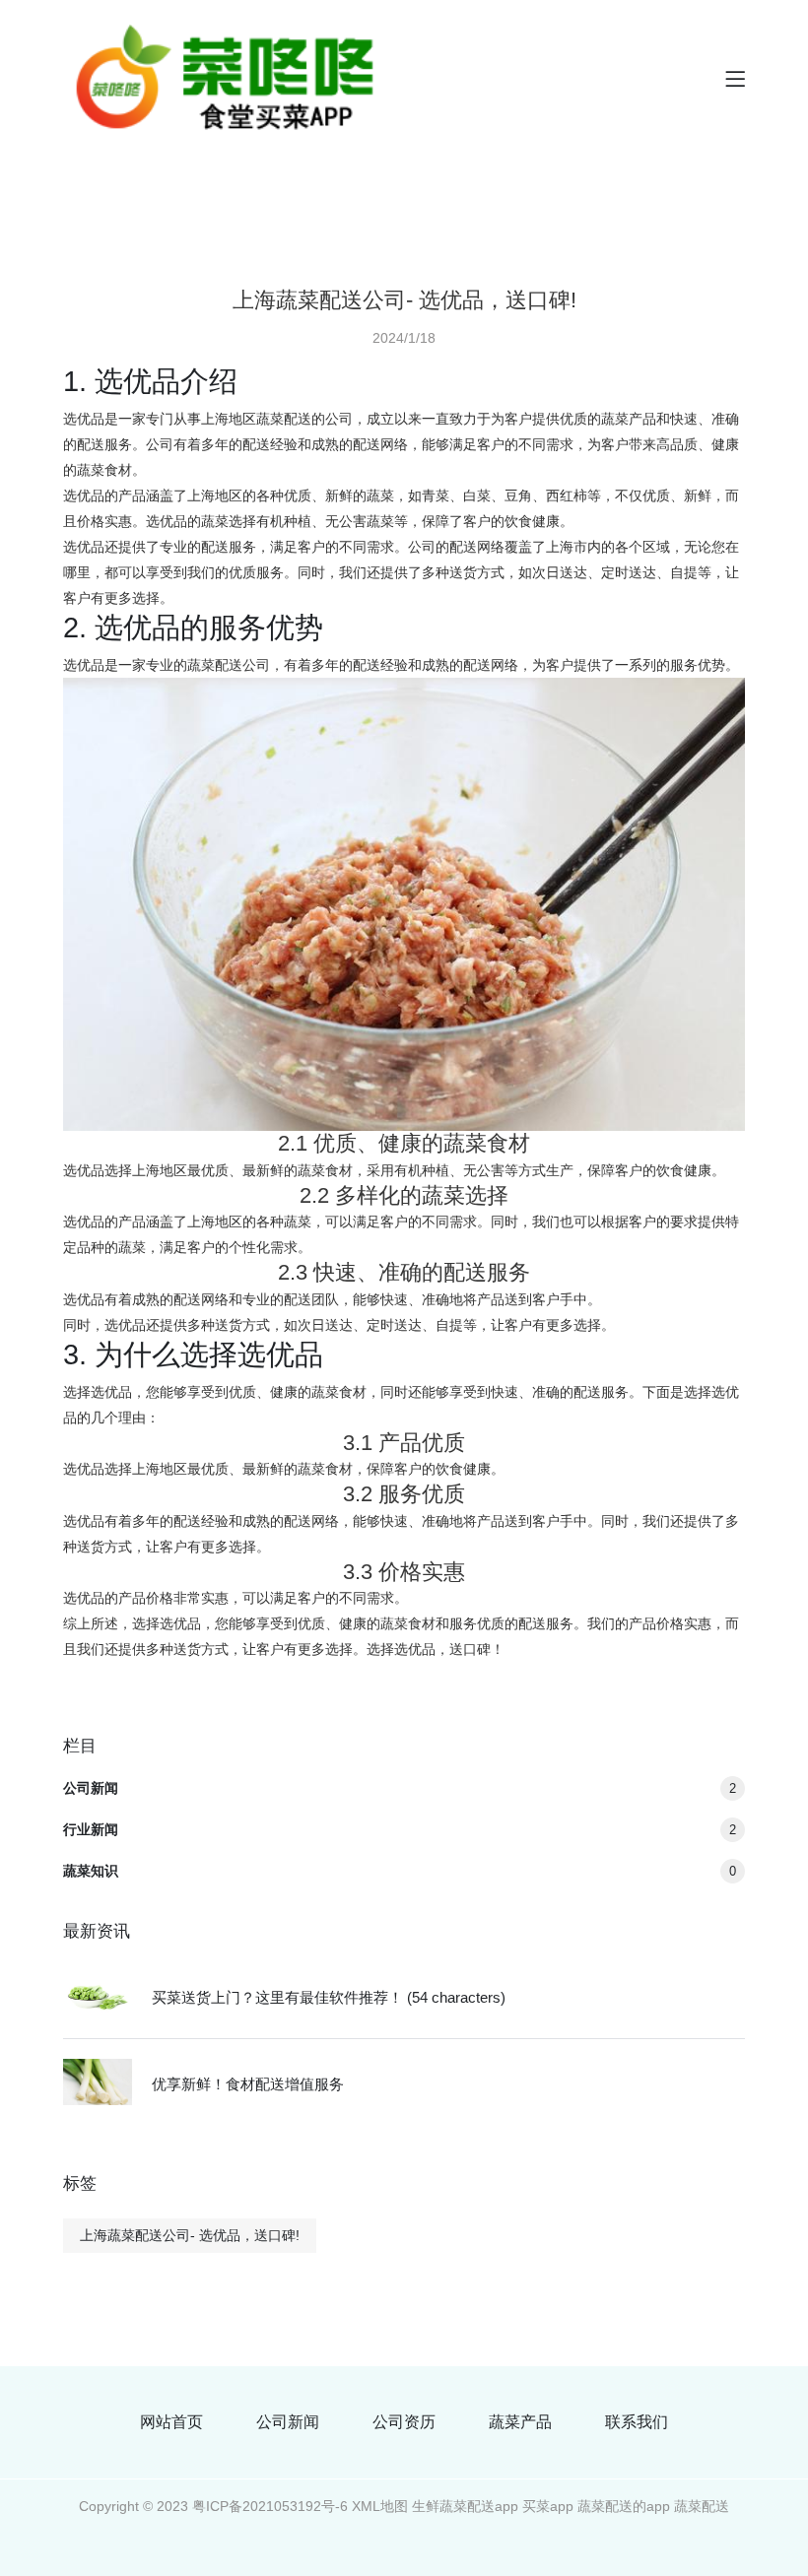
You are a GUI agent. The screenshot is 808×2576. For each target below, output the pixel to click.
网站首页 (171, 2422)
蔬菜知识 (399, 1871)
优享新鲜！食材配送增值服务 (248, 2084)
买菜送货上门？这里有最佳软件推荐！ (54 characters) (329, 1997)
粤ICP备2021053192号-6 (270, 2506)
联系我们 (637, 2422)
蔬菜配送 (702, 2506)
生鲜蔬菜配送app (465, 2506)
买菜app (548, 2506)
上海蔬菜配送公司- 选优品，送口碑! (190, 2235)
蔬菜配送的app (624, 2506)
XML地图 (380, 2506)
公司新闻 (399, 1788)
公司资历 (404, 2422)
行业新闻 (399, 1829)
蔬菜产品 (520, 2422)
